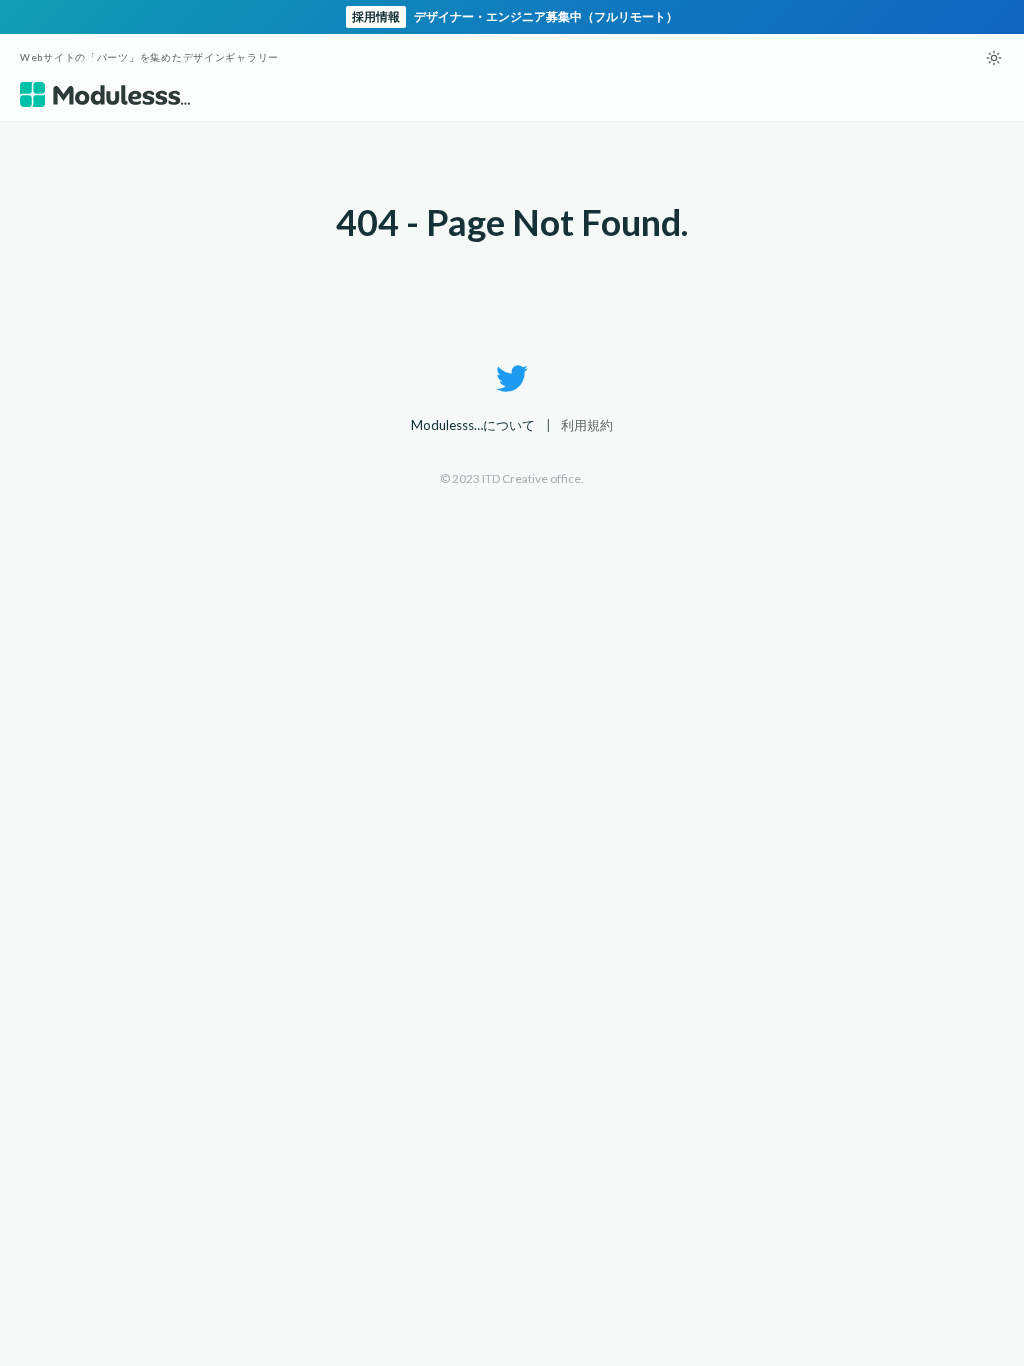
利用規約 (587, 425)
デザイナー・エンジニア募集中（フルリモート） (515, 16)
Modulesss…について (473, 425)
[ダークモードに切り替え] (994, 58)
